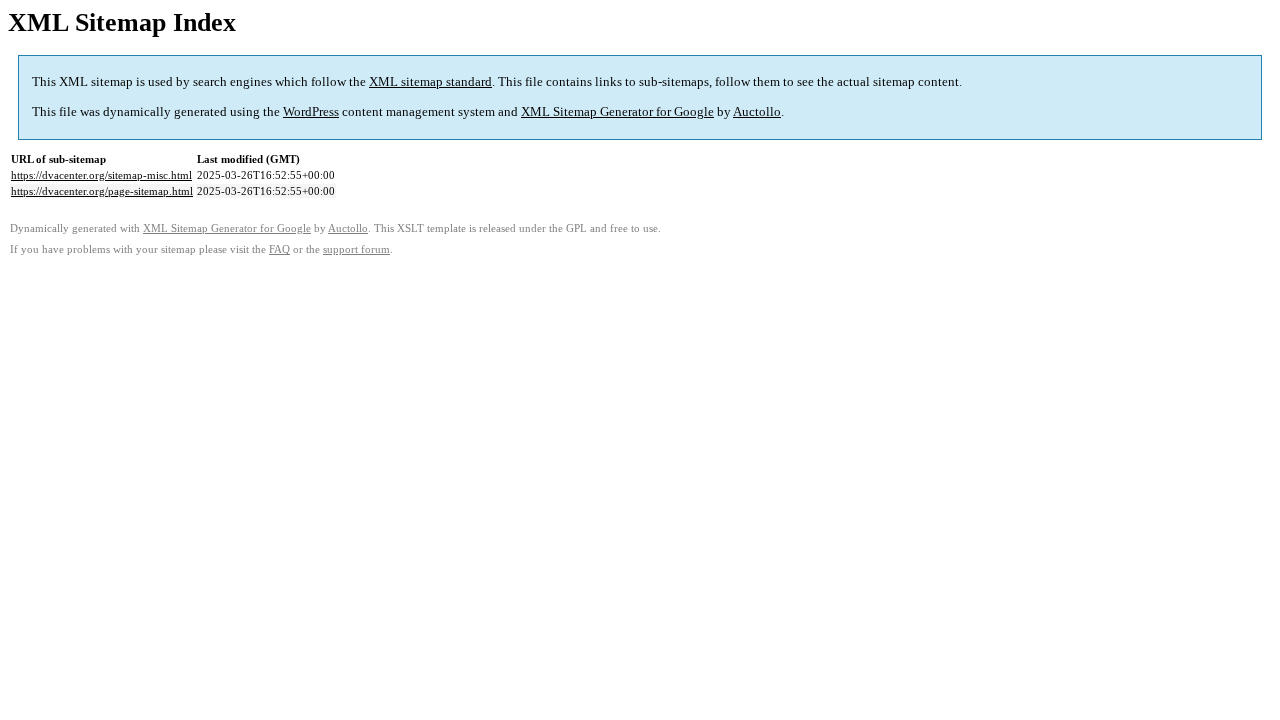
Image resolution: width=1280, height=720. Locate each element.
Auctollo (757, 111)
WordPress (311, 111)
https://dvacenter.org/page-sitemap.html (102, 191)
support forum (356, 249)
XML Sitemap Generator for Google (617, 111)
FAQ (279, 249)
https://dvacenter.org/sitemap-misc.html (101, 175)
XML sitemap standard (430, 81)
